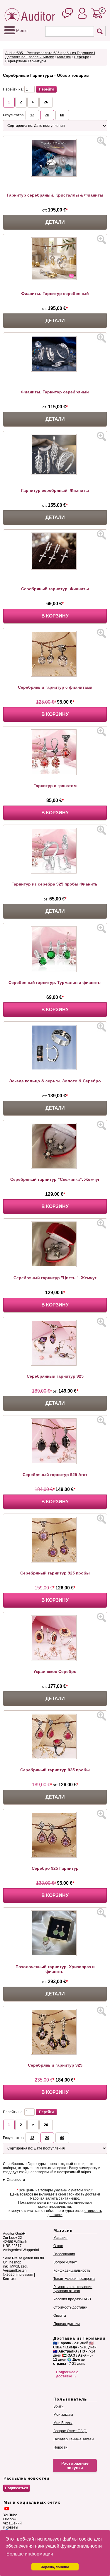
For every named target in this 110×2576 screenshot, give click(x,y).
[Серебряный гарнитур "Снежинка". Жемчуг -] (55, 1168)
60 (62, 115)
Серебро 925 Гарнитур (55, 1868)
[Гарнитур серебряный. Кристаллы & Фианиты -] (55, 175)
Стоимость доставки (70, 2307)
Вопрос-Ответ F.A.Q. (70, 2431)
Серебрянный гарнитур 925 (55, 1376)
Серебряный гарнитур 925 (55, 2065)
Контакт (10, 2279)
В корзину (55, 616)
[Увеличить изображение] (101, 141)
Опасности (16, 2180)
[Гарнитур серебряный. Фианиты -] (55, 474)
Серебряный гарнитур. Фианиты (55, 589)
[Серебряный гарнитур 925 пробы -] (55, 1561)
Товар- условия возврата (74, 2279)
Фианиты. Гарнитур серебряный (55, 294)
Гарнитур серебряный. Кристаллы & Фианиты (55, 195)
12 (32, 115)
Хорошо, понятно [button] (55, 2567)
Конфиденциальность (72, 2270)
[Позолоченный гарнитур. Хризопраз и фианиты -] (55, 1955)
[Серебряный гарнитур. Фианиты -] (55, 569)
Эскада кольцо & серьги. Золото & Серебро (55, 1081)
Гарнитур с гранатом (55, 786)
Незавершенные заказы (74, 2439)
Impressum (24, 2275)
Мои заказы (63, 2415)
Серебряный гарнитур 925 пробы (55, 1573)
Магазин (64, 57)
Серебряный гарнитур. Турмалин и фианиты (55, 982)
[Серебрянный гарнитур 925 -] (55, 1364)
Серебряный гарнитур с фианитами (55, 687)
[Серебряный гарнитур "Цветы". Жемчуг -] (55, 1266)
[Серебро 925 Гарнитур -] (55, 1857)
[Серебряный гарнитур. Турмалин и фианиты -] (55, 971)
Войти (59, 2406)
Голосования (64, 2254)
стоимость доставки (83, 2194)
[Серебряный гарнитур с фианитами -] (55, 675)
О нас (58, 2246)
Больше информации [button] (30, 2554)
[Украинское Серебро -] (55, 1660)
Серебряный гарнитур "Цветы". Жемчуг (55, 1278)
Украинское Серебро (55, 1671)
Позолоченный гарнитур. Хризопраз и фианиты (55, 1969)
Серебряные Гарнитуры (26, 61)
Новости (60, 2447)
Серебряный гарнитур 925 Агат (55, 1475)
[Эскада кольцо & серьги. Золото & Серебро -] (55, 1069)
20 (47, 115)
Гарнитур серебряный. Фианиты (55, 490)
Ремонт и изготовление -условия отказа (73, 2289)
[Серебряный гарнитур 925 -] (55, 2053)
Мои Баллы (63, 2423)
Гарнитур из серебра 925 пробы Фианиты (55, 884)
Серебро (82, 57)
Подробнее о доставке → (67, 2374)
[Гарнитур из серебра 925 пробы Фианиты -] (55, 872)
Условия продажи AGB (72, 2299)
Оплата (60, 2316)
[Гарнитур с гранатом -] (55, 774)
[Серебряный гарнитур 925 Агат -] (55, 1463)
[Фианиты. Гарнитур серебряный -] (55, 279)
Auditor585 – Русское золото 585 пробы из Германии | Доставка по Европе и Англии (50, 55)
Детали (55, 222)
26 (46, 102)
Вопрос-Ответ (65, 2262)
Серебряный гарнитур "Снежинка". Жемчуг (55, 1179)
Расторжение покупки (75, 2466)
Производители (67, 2324)
